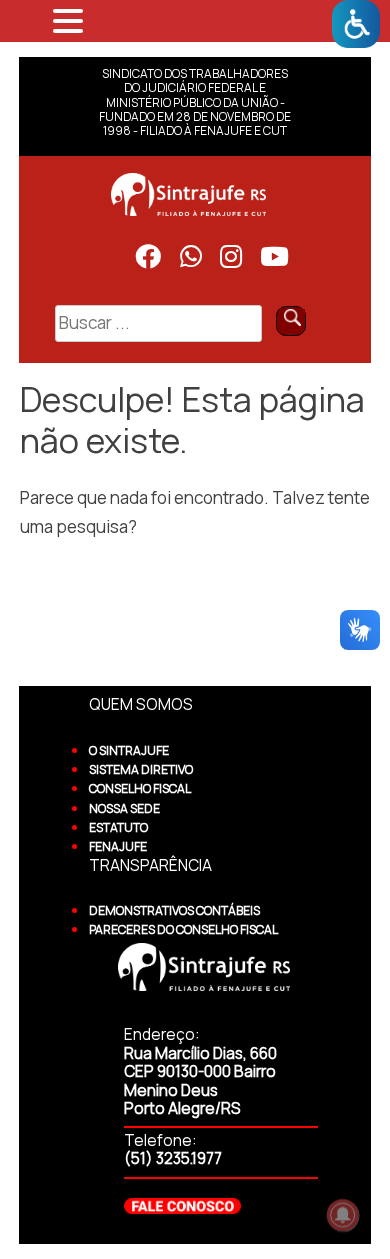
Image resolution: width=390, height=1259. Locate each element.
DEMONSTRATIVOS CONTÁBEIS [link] (174, 910)
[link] (356, 24)
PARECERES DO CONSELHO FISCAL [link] (183, 929)
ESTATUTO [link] (118, 827)
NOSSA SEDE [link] (124, 808)
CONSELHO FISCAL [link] (140, 788)
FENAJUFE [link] (118, 846)
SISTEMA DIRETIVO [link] (141, 769)
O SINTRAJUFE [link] (129, 750)
